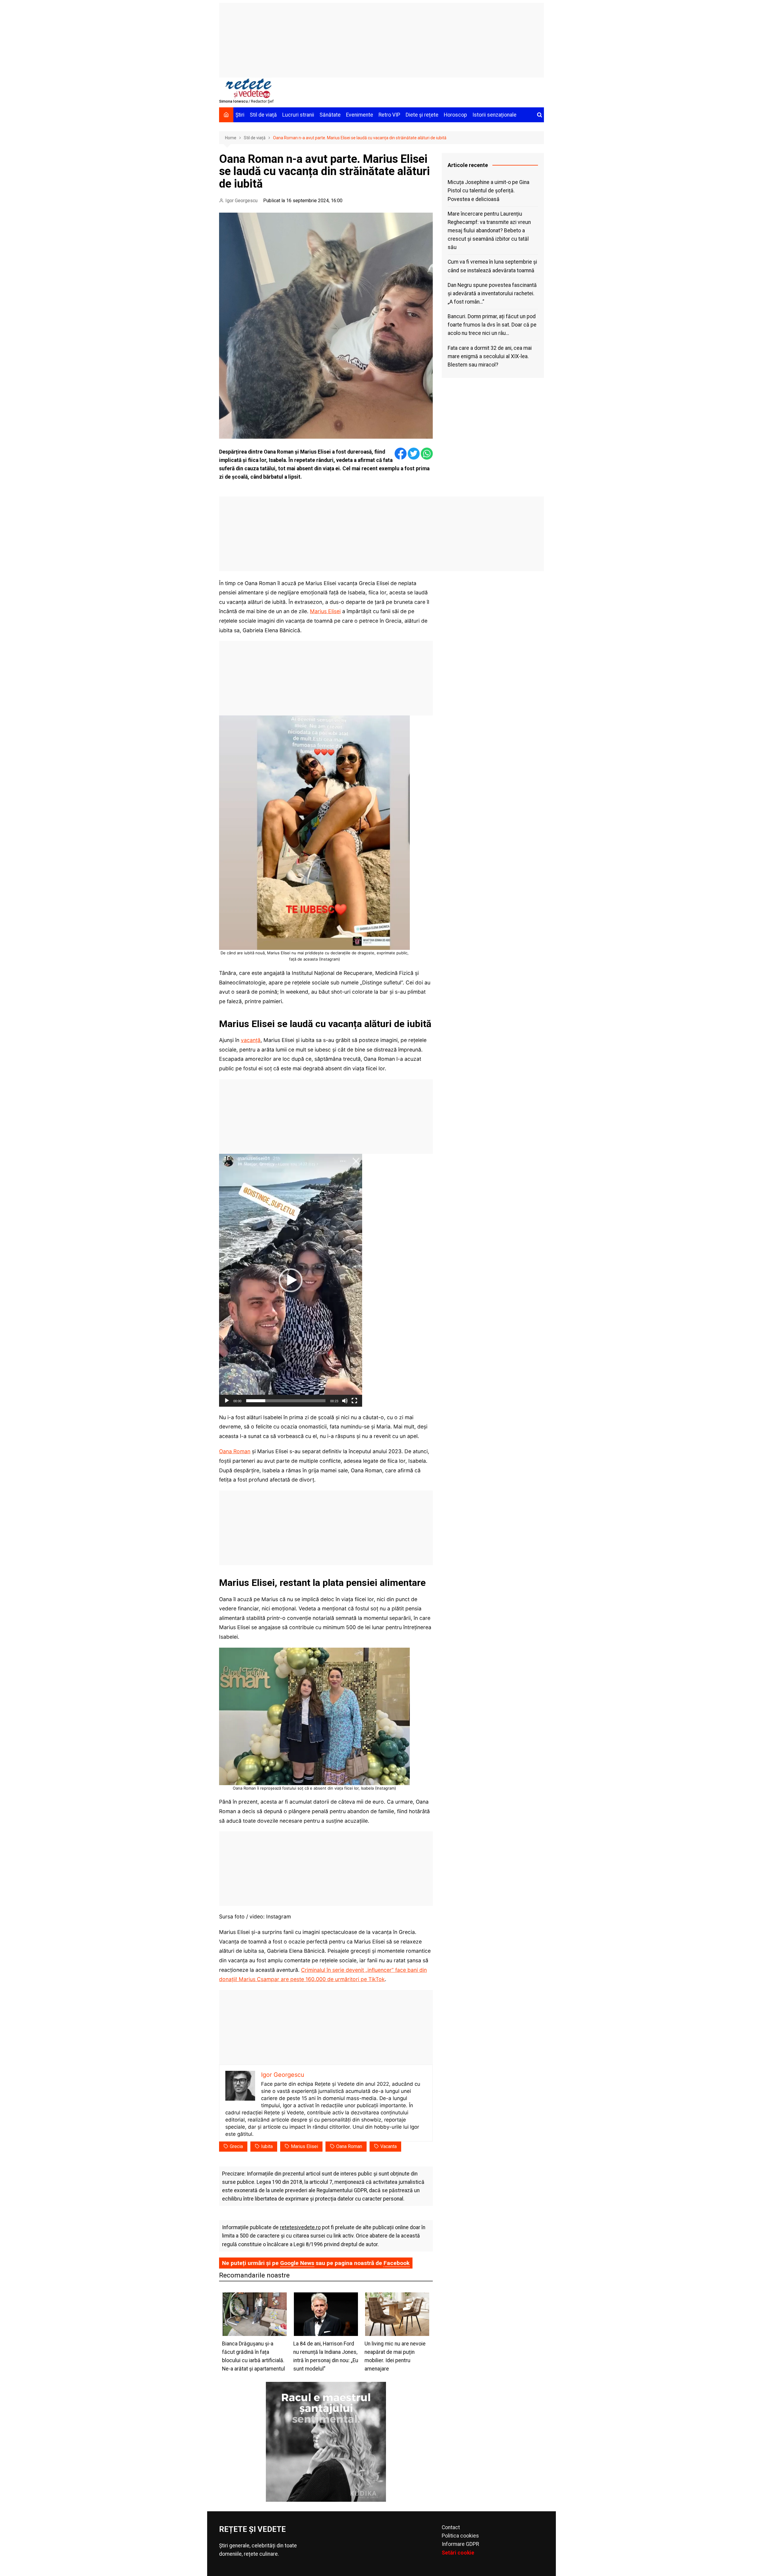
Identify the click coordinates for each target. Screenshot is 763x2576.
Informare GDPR (460, 2544)
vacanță (251, 1040)
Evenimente (360, 115)
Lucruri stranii (298, 115)
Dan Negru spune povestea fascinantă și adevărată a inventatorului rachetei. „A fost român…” (492, 293)
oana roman (349, 2146)
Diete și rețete (422, 115)
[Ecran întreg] (354, 1401)
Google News (297, 2263)
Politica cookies (460, 2536)
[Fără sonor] (345, 1401)
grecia (236, 2146)
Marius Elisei (325, 611)
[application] (291, 1280)
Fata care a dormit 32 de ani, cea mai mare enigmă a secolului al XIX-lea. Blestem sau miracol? (490, 356)
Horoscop (455, 115)
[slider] (286, 1401)
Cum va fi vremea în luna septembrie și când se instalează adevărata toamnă (492, 266)
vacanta (389, 2146)
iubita (267, 2146)
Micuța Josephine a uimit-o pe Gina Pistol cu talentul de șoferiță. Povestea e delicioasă (488, 191)
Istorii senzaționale (494, 115)
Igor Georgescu (241, 201)
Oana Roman (235, 1451)
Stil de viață (263, 115)
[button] (291, 1280)
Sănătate (330, 115)
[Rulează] (227, 1401)
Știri (240, 115)
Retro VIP (389, 115)
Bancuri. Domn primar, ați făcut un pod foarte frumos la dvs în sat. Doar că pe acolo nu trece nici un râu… (492, 325)
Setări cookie (458, 2553)
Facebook (397, 2263)
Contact (451, 2527)
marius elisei (304, 2146)
